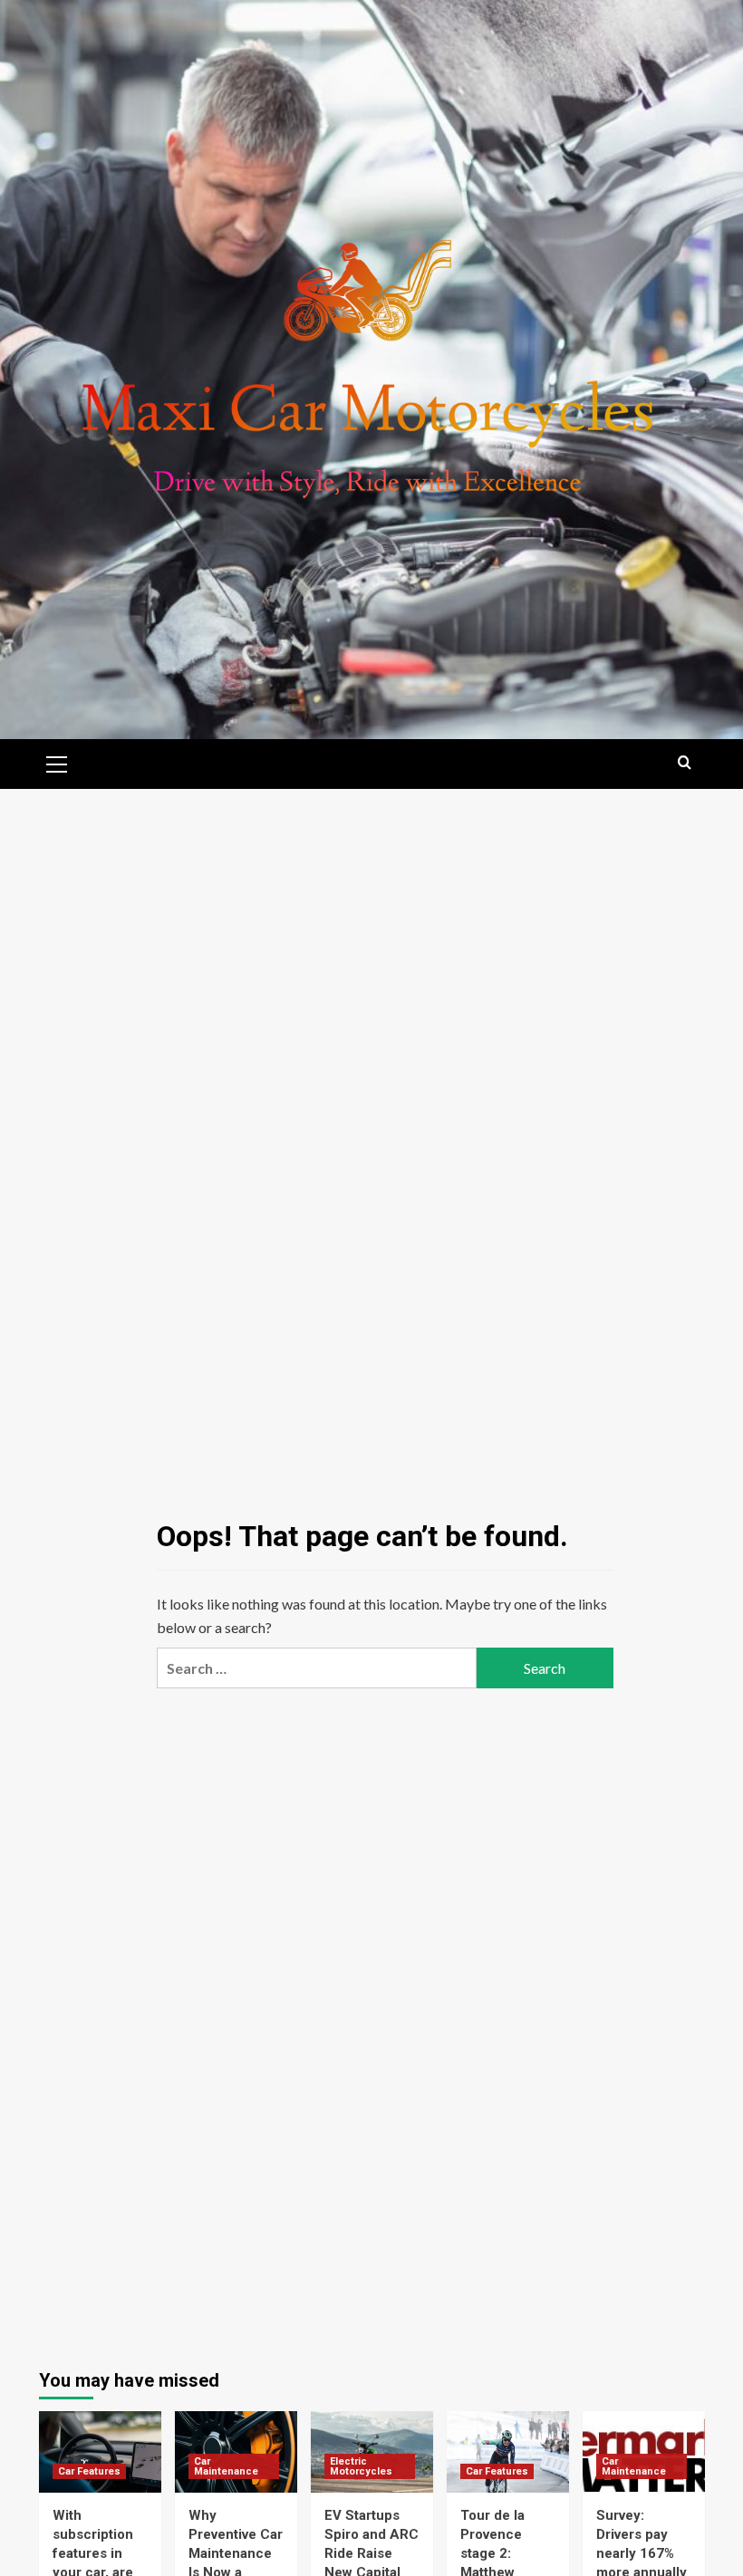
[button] (57, 762)
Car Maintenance (226, 2466)
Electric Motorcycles (361, 2466)
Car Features (89, 2471)
